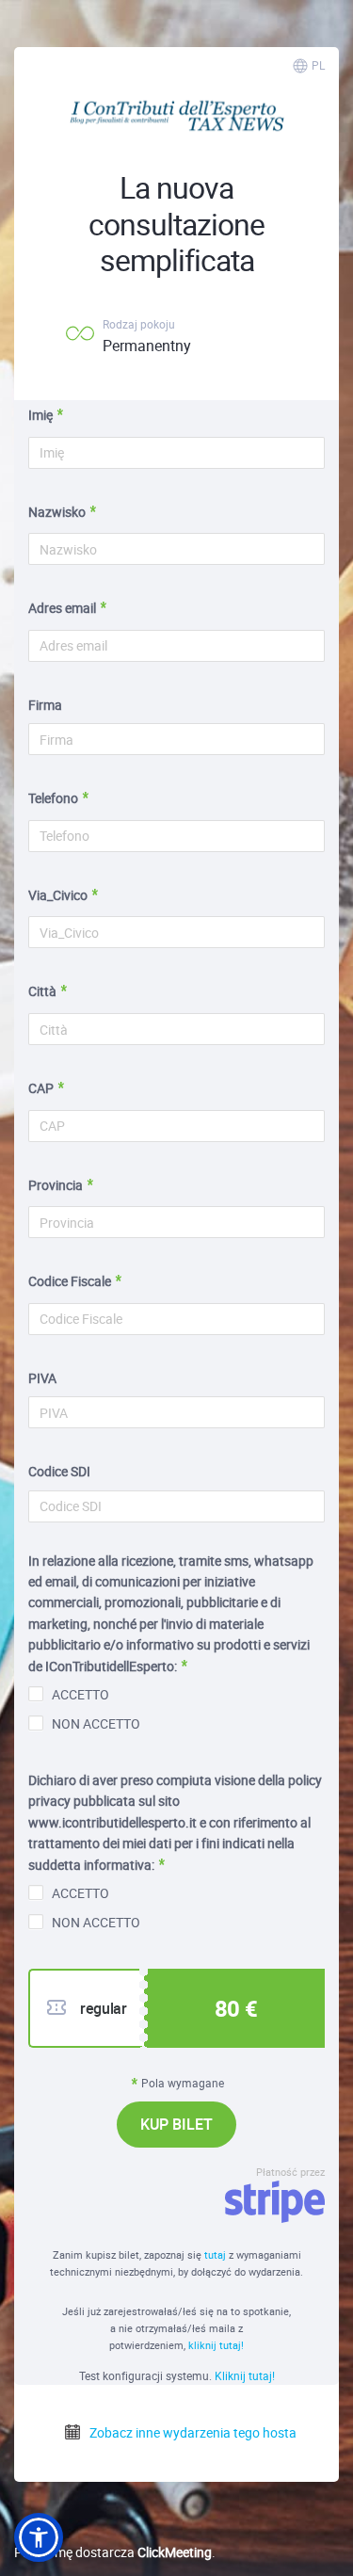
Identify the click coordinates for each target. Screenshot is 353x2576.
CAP (41, 1088)
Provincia (56, 1185)
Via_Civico (58, 895)
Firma (45, 705)
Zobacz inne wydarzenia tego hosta (192, 2432)
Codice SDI (59, 1471)
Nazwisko (57, 512)
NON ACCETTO (96, 1723)
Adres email (62, 608)
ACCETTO (80, 1694)
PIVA (42, 1378)
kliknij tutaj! (216, 2345)
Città (42, 991)
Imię (40, 415)
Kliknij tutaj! (245, 2375)
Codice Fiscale (70, 1281)
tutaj (217, 2254)
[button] (39, 2537)
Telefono (53, 798)
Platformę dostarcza (113, 2552)
